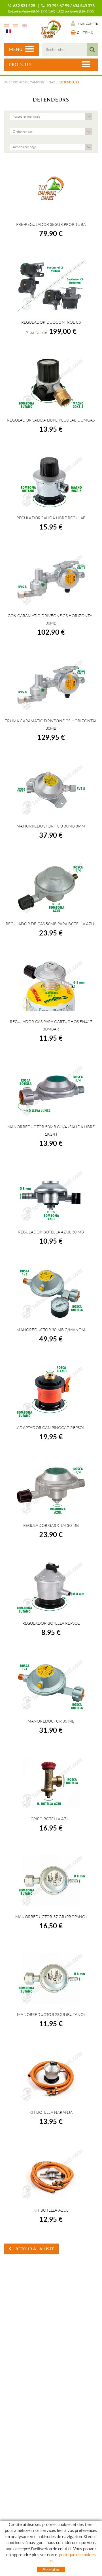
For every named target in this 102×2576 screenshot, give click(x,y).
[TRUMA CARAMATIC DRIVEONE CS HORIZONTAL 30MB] (51, 685)
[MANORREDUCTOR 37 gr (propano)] (51, 1881)
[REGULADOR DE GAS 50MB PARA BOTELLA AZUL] (51, 888)
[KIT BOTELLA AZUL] (51, 2174)
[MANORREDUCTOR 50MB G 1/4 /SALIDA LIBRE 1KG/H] (51, 1091)
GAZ (52, 82)
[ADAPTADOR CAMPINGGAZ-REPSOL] (51, 1391)
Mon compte (88, 24)
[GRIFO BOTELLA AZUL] (51, 1783)
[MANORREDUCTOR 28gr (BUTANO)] (51, 1978)
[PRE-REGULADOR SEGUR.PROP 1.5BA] (51, 188)
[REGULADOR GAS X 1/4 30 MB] (51, 1489)
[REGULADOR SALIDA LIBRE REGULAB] (51, 482)
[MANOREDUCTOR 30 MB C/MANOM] (51, 1294)
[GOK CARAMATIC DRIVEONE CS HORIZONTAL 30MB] (51, 580)
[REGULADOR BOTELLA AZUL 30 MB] (51, 1196)
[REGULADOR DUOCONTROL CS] (51, 286)
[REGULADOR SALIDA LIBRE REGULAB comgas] (51, 384)
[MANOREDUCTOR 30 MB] (51, 1685)
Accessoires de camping (24, 82)
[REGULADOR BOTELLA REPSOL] (51, 1587)
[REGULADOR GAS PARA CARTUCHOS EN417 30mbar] (51, 986)
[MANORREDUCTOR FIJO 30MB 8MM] (51, 790)
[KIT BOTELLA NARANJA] (51, 2076)
